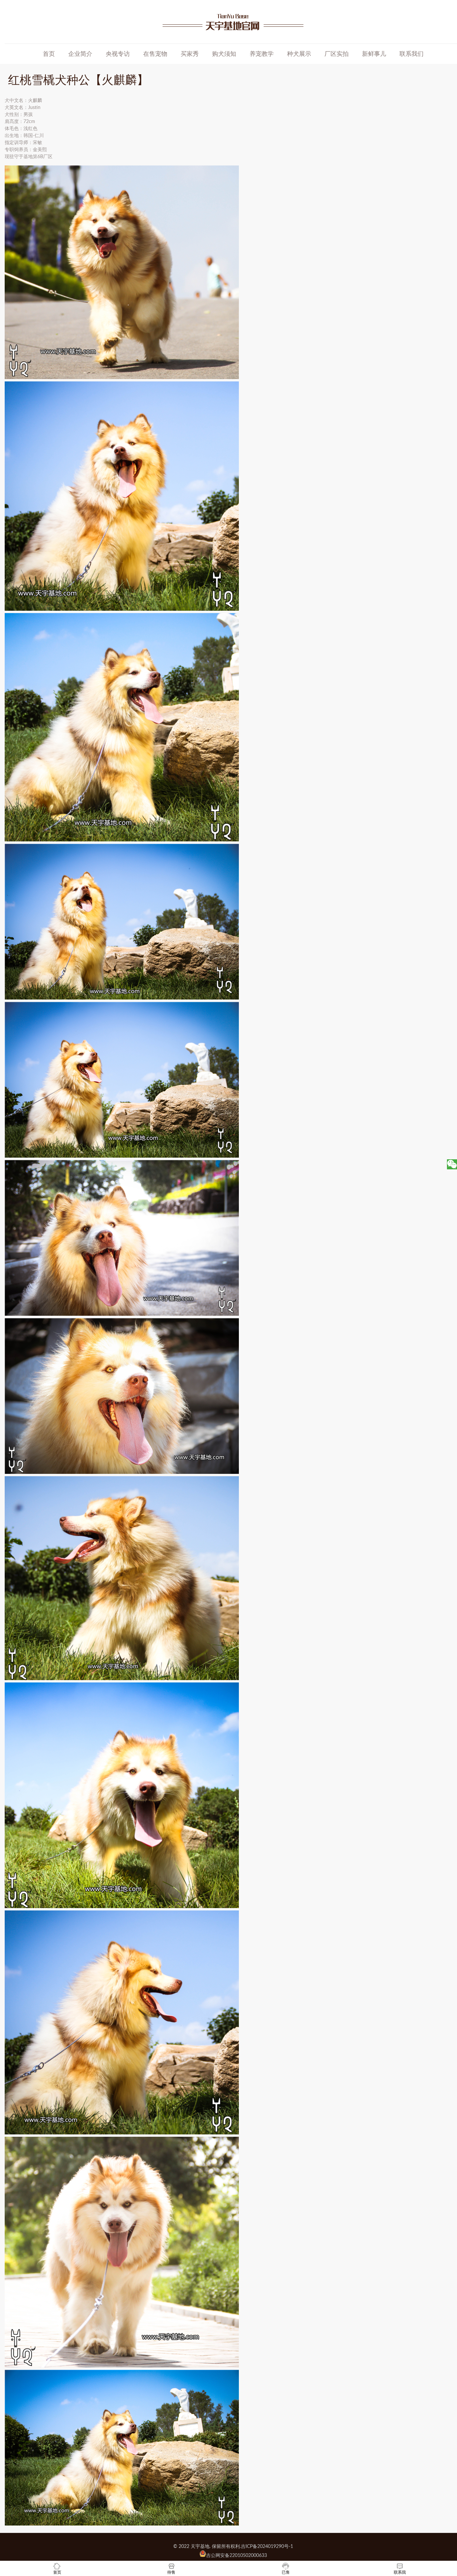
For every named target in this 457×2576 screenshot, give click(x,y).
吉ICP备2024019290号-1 (267, 2547)
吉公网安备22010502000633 (237, 2556)
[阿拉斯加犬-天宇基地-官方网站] (233, 22)
